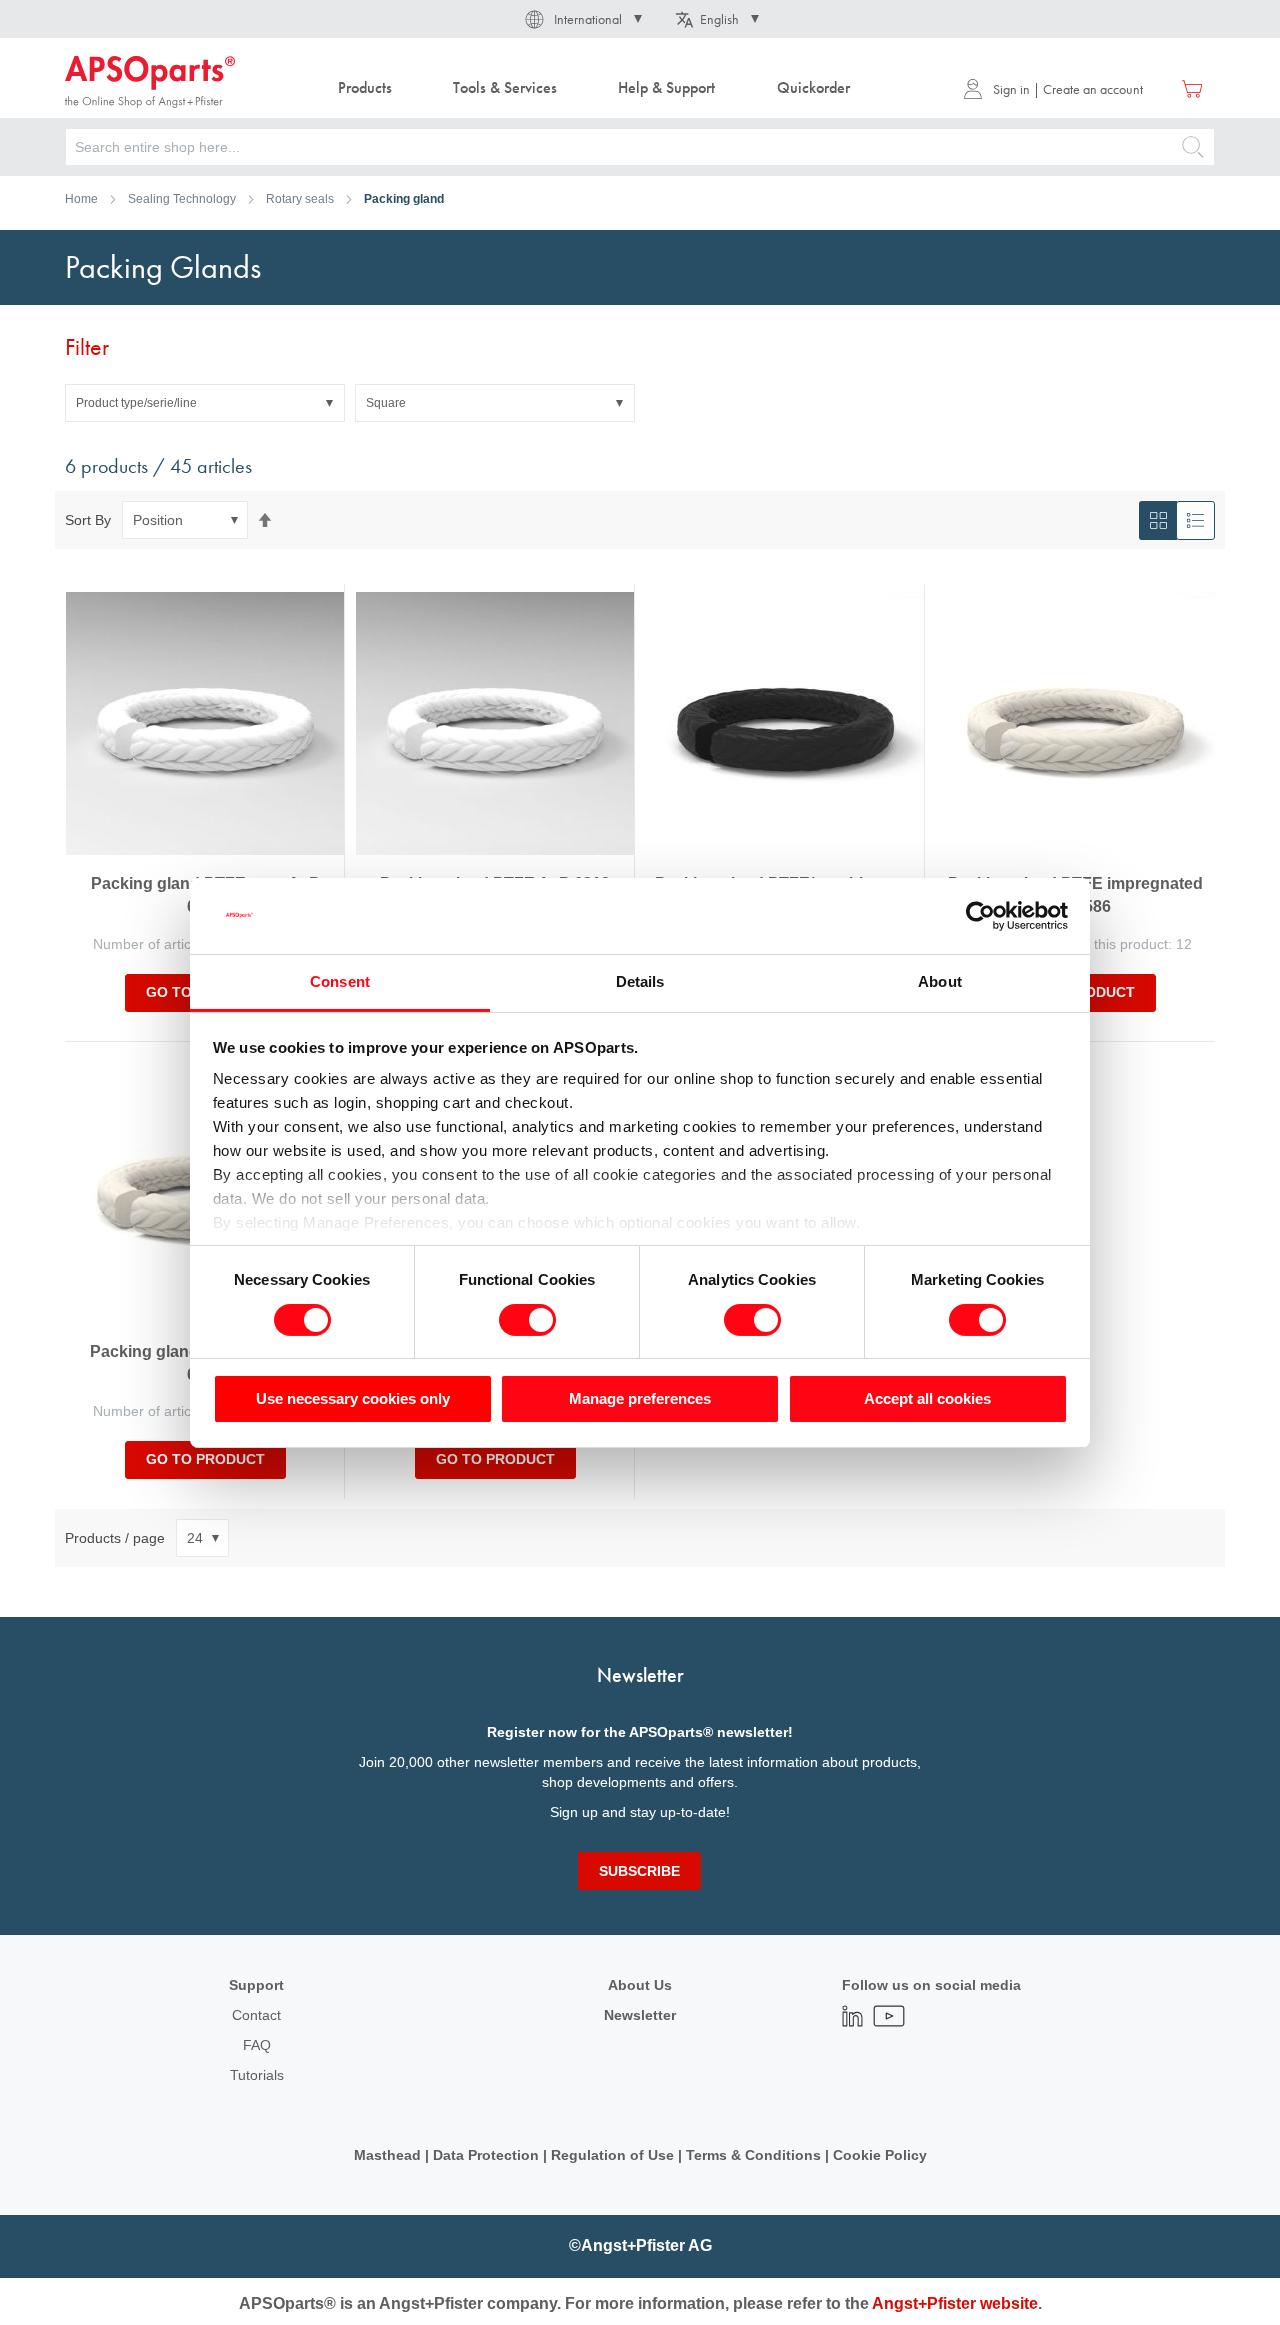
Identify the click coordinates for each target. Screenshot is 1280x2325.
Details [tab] (640, 981)
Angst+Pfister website (955, 2303)
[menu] (598, 88)
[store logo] (150, 82)
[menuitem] (364, 88)
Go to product (205, 1459)
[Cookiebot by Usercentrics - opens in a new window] (980, 916)
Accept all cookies (927, 1398)
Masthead (387, 2155)
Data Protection (486, 2155)
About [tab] (940, 981)
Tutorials (257, 2075)
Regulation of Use (612, 2155)
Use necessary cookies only (353, 1398)
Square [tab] (386, 403)
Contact (256, 2015)
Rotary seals (300, 199)
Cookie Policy (880, 2155)
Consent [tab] (340, 981)
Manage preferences (640, 1398)
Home (81, 199)
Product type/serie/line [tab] (136, 403)
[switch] (527, 1322)
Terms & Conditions (753, 2155)
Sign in (1011, 89)
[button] (582, 19)
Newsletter (640, 2015)
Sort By (88, 520)
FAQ (257, 2045)
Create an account (1093, 89)
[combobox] (640, 147)
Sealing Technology (182, 199)
